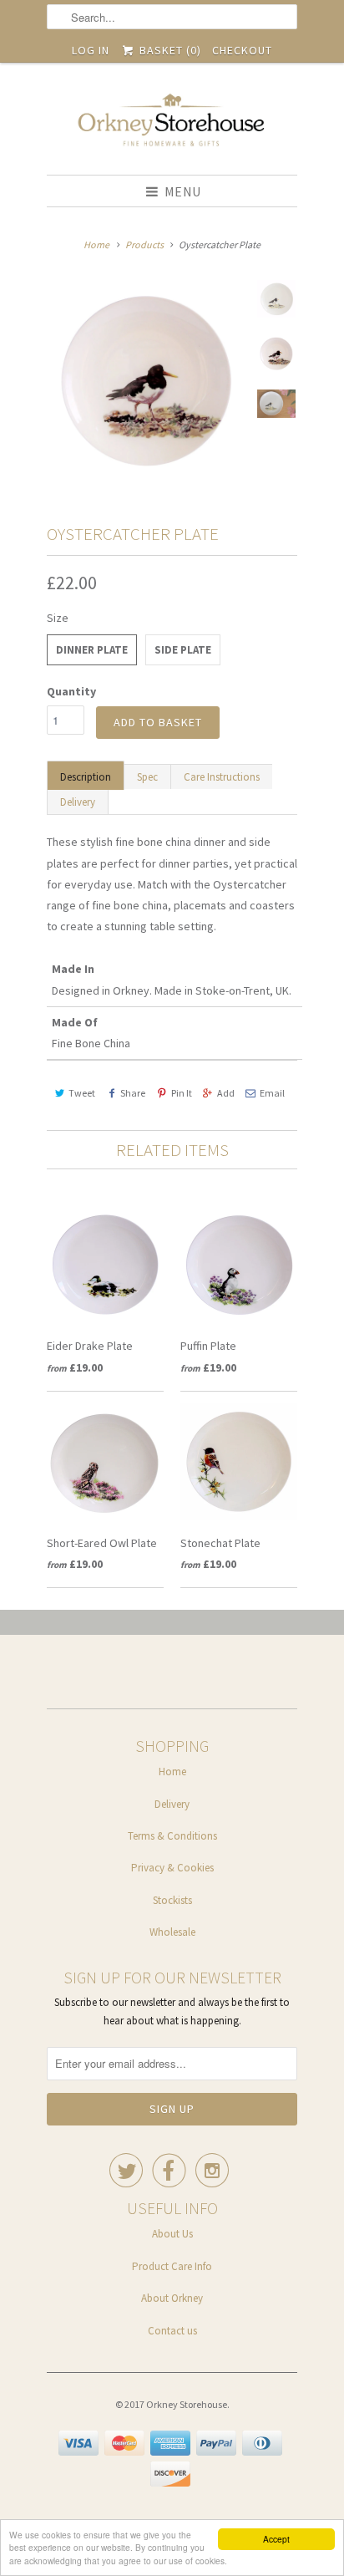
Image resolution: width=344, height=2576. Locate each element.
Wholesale (172, 1932)
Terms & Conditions (172, 1836)
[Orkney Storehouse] (172, 125)
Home (172, 1772)
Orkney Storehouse (187, 2404)
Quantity (71, 691)
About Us (172, 2234)
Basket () (168, 50)
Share (133, 1093)
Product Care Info (172, 2266)
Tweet (82, 1093)
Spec (147, 777)
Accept (276, 2539)
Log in (91, 50)
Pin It (181, 1093)
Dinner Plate (92, 650)
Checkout (242, 50)
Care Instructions (222, 777)
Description (86, 777)
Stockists (172, 1900)
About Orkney (172, 2298)
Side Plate (183, 650)
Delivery (78, 802)
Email (272, 1093)
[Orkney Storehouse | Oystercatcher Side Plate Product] (147, 380)
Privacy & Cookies (172, 1868)
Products (144, 244)
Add (226, 1093)
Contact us (172, 2331)
